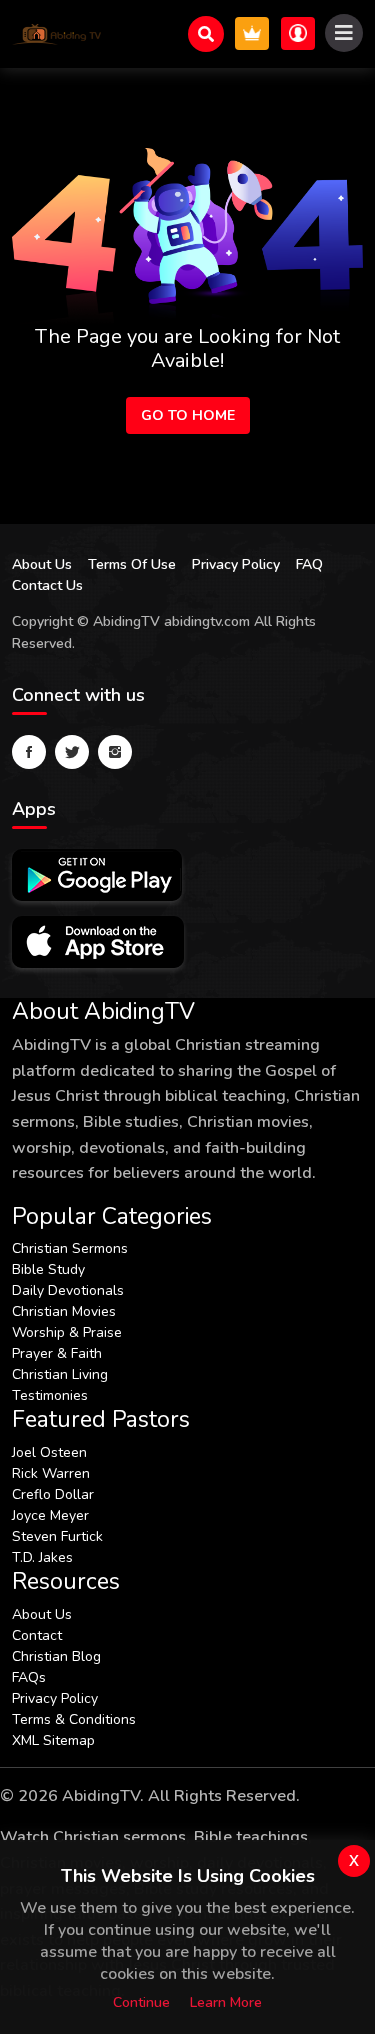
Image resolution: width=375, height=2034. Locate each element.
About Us (42, 564)
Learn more (226, 2002)
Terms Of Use (132, 564)
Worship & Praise (67, 1332)
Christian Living (60, 1374)
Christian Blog (56, 1656)
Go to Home (188, 415)
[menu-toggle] (344, 33)
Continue (141, 2002)
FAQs (29, 1677)
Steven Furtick (57, 1536)
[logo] (57, 34)
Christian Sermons (70, 1248)
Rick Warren (51, 1473)
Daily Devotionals (68, 1290)
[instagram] (115, 752)
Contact (37, 1635)
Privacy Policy (236, 564)
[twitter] (72, 752)
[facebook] (29, 752)
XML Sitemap (53, 1740)
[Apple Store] (98, 942)
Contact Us (47, 585)
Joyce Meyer (50, 1515)
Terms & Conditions (74, 1719)
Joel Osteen (49, 1452)
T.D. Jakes (42, 1557)
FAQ (309, 564)
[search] (206, 34)
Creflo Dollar (53, 1494)
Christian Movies (64, 1311)
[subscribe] (252, 33)
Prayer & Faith (57, 1353)
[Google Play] (97, 875)
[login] (298, 33)
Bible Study (48, 1269)
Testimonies (50, 1395)
